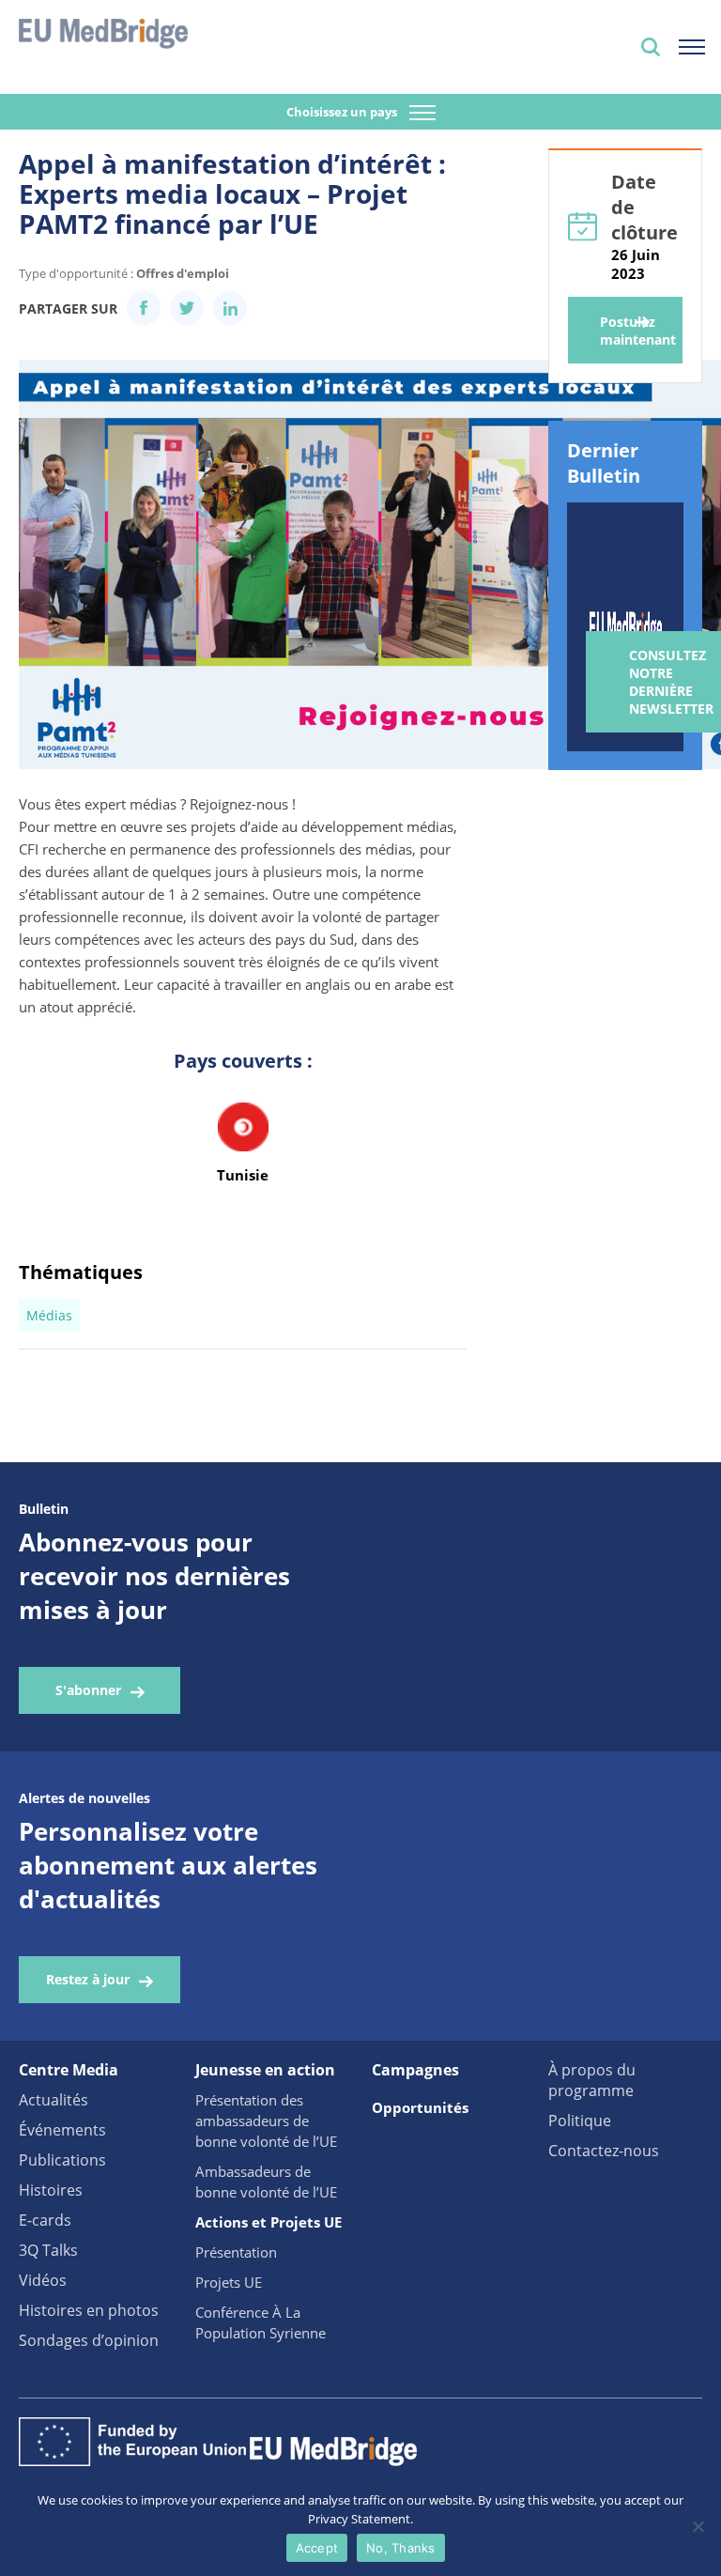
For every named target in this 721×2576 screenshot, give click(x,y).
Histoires (51, 2190)
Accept (317, 2548)
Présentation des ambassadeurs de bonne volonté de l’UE (266, 2121)
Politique (580, 2121)
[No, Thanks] (698, 2526)
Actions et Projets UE (268, 2222)
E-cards (45, 2220)
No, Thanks (401, 2548)
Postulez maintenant (638, 331)
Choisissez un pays (343, 112)
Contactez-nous (604, 2151)
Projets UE (229, 2282)
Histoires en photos (89, 2310)
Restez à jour (88, 1979)
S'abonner (88, 1690)
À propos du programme (592, 2080)
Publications (62, 2160)
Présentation (236, 2252)
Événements (62, 2130)
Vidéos (43, 2280)
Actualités (54, 2100)
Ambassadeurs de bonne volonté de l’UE (266, 2182)
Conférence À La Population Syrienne (261, 2322)
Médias (49, 1315)
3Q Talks (48, 2250)
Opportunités (420, 2107)
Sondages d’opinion (89, 2340)
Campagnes (415, 2070)
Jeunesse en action (265, 2070)
